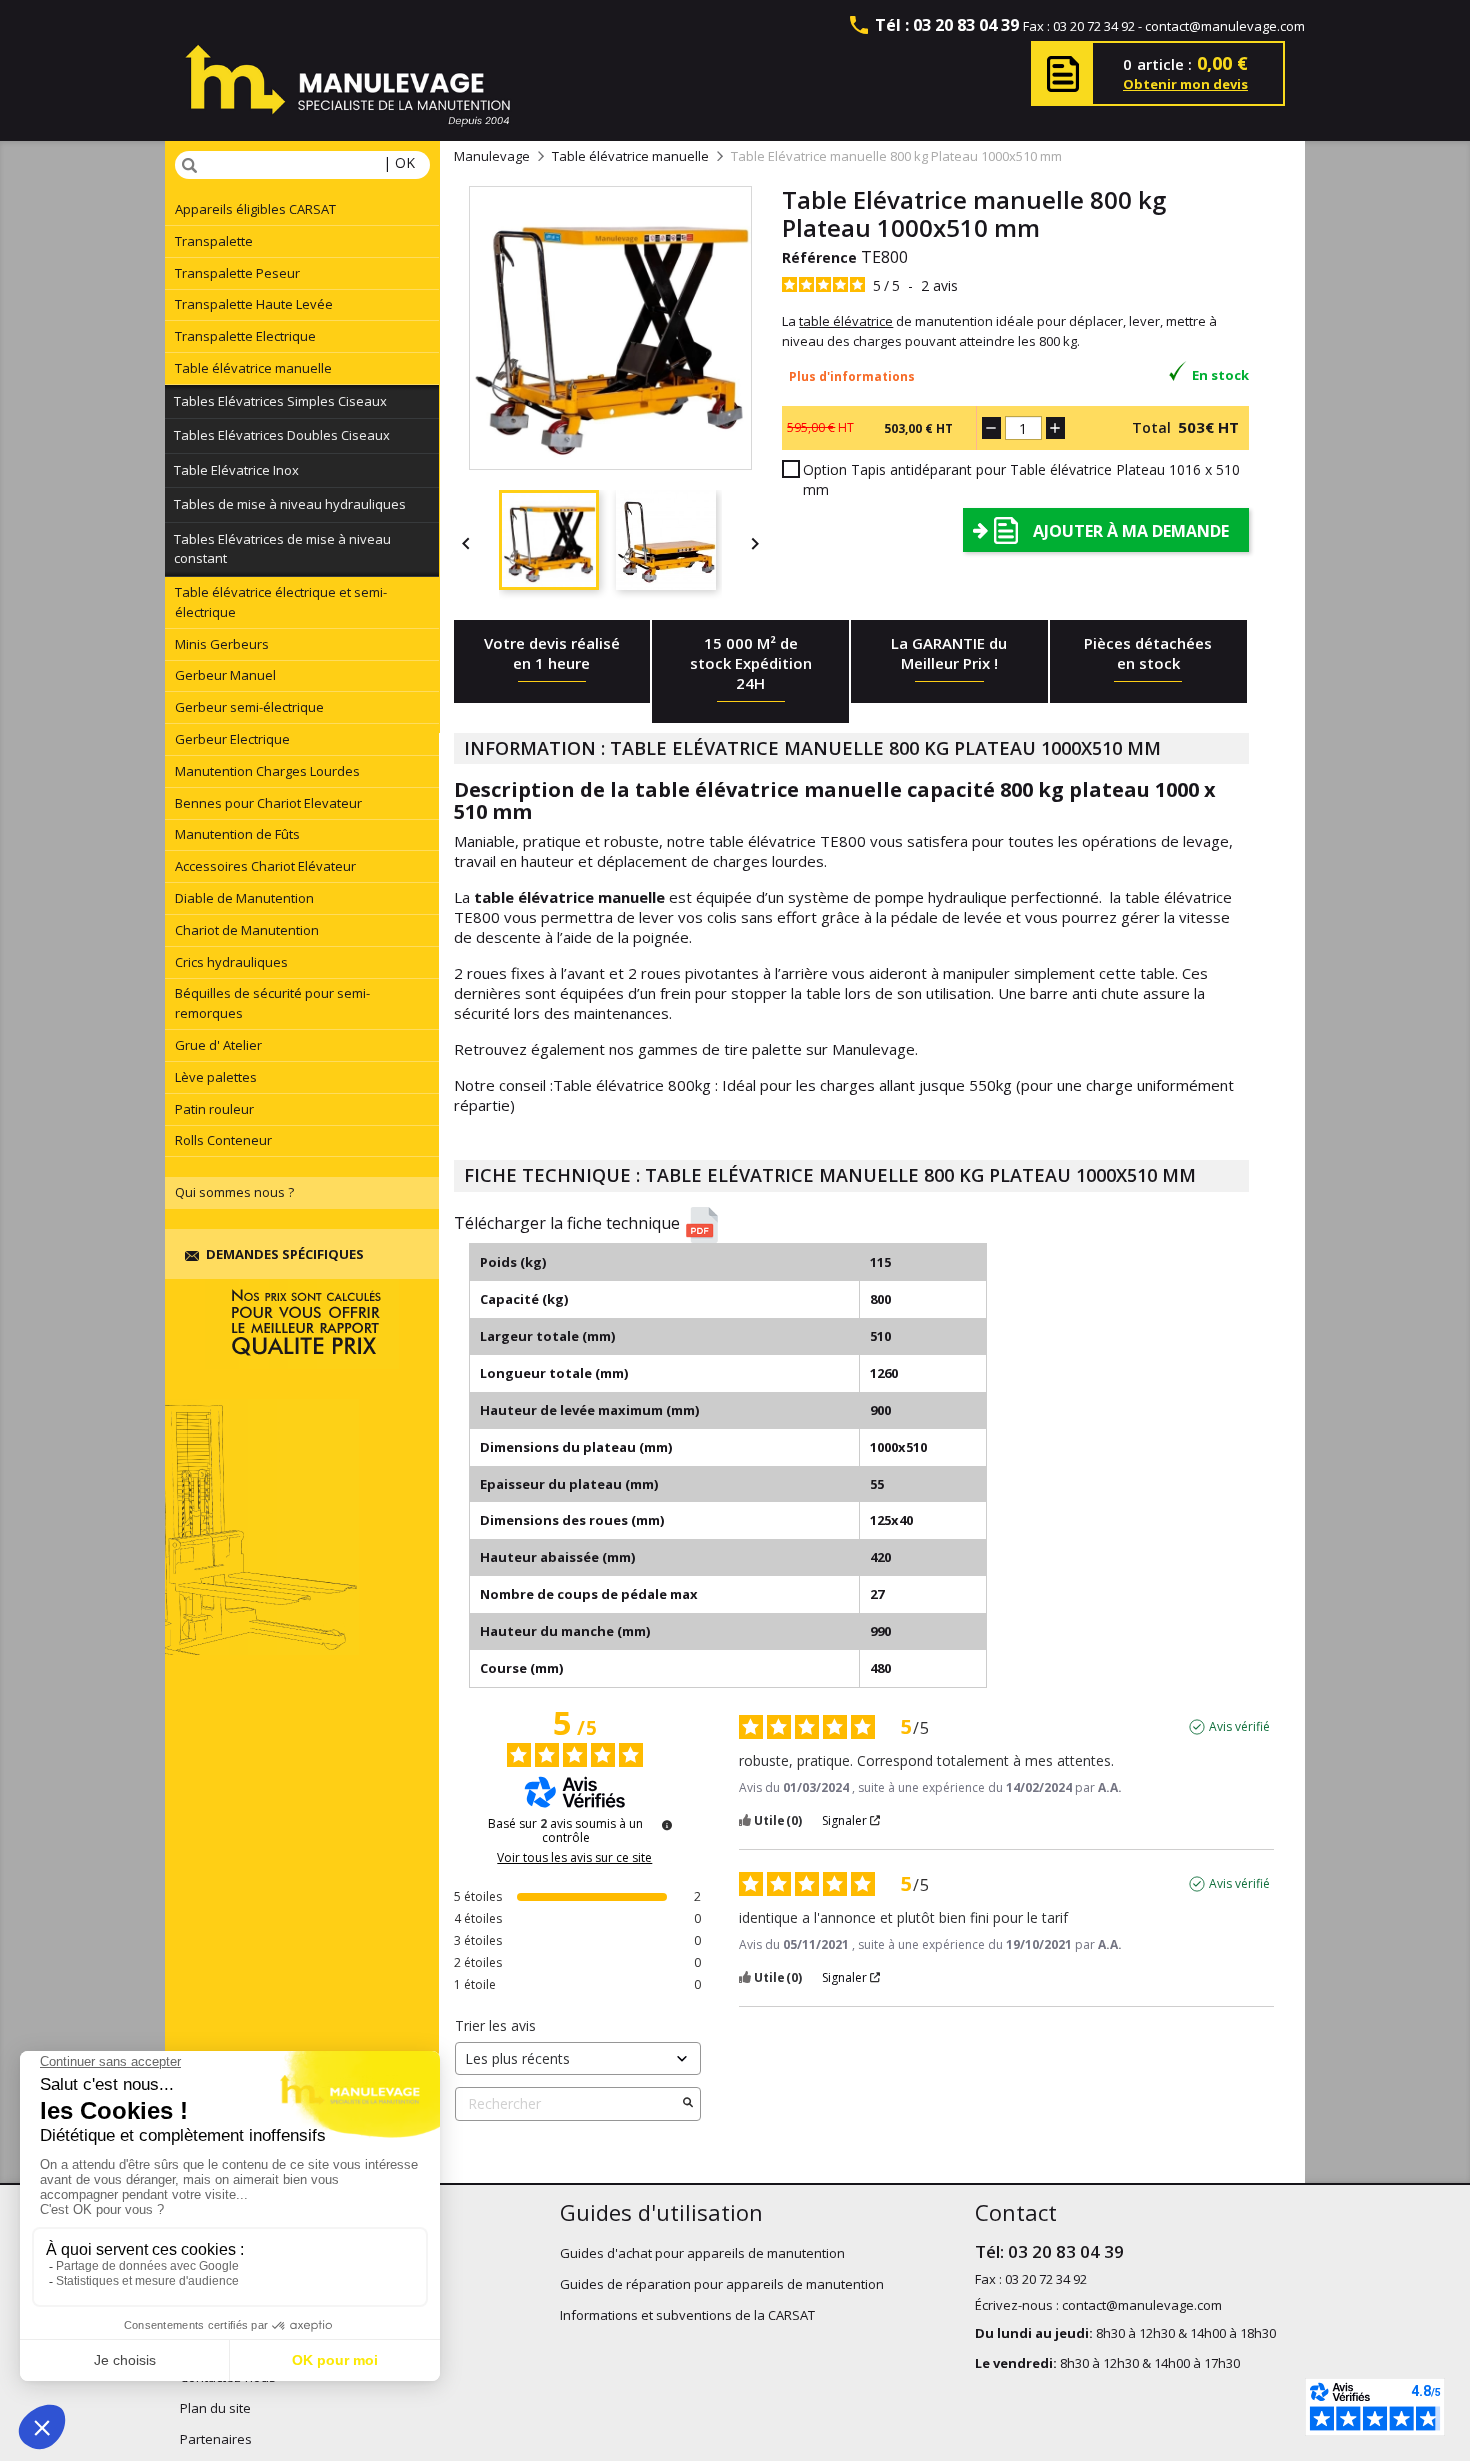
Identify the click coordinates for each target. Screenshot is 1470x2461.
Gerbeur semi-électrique (249, 707)
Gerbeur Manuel (225, 675)
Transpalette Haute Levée (254, 304)
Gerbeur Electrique (232, 739)
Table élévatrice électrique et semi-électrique (281, 602)
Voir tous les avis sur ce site (574, 1858)
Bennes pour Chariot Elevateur (268, 803)
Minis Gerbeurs (222, 644)
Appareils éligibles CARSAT (255, 209)
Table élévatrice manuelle (253, 368)
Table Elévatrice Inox (236, 470)
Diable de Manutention (244, 898)
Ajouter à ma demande (1131, 531)
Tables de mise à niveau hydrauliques (290, 504)
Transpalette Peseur (237, 273)
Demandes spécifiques (285, 1254)
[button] (859, 1225)
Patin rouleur (214, 1109)
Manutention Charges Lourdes (267, 771)
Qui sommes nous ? (234, 1192)
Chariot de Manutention (247, 930)
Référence (819, 257)
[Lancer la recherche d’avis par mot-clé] (688, 2104)
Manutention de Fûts (237, 834)
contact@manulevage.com (1225, 26)
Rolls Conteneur (223, 1140)
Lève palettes (216, 1077)
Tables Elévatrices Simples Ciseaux (280, 401)
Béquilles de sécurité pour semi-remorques (272, 1003)
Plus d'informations (852, 376)
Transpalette (214, 241)
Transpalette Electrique (245, 336)
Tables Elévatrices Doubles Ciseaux (282, 435)
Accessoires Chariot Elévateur (265, 866)
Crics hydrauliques (231, 962)
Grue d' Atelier (218, 1045)
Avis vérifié (1239, 1727)
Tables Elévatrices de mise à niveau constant (282, 549)
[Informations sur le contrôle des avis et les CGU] (667, 1825)
